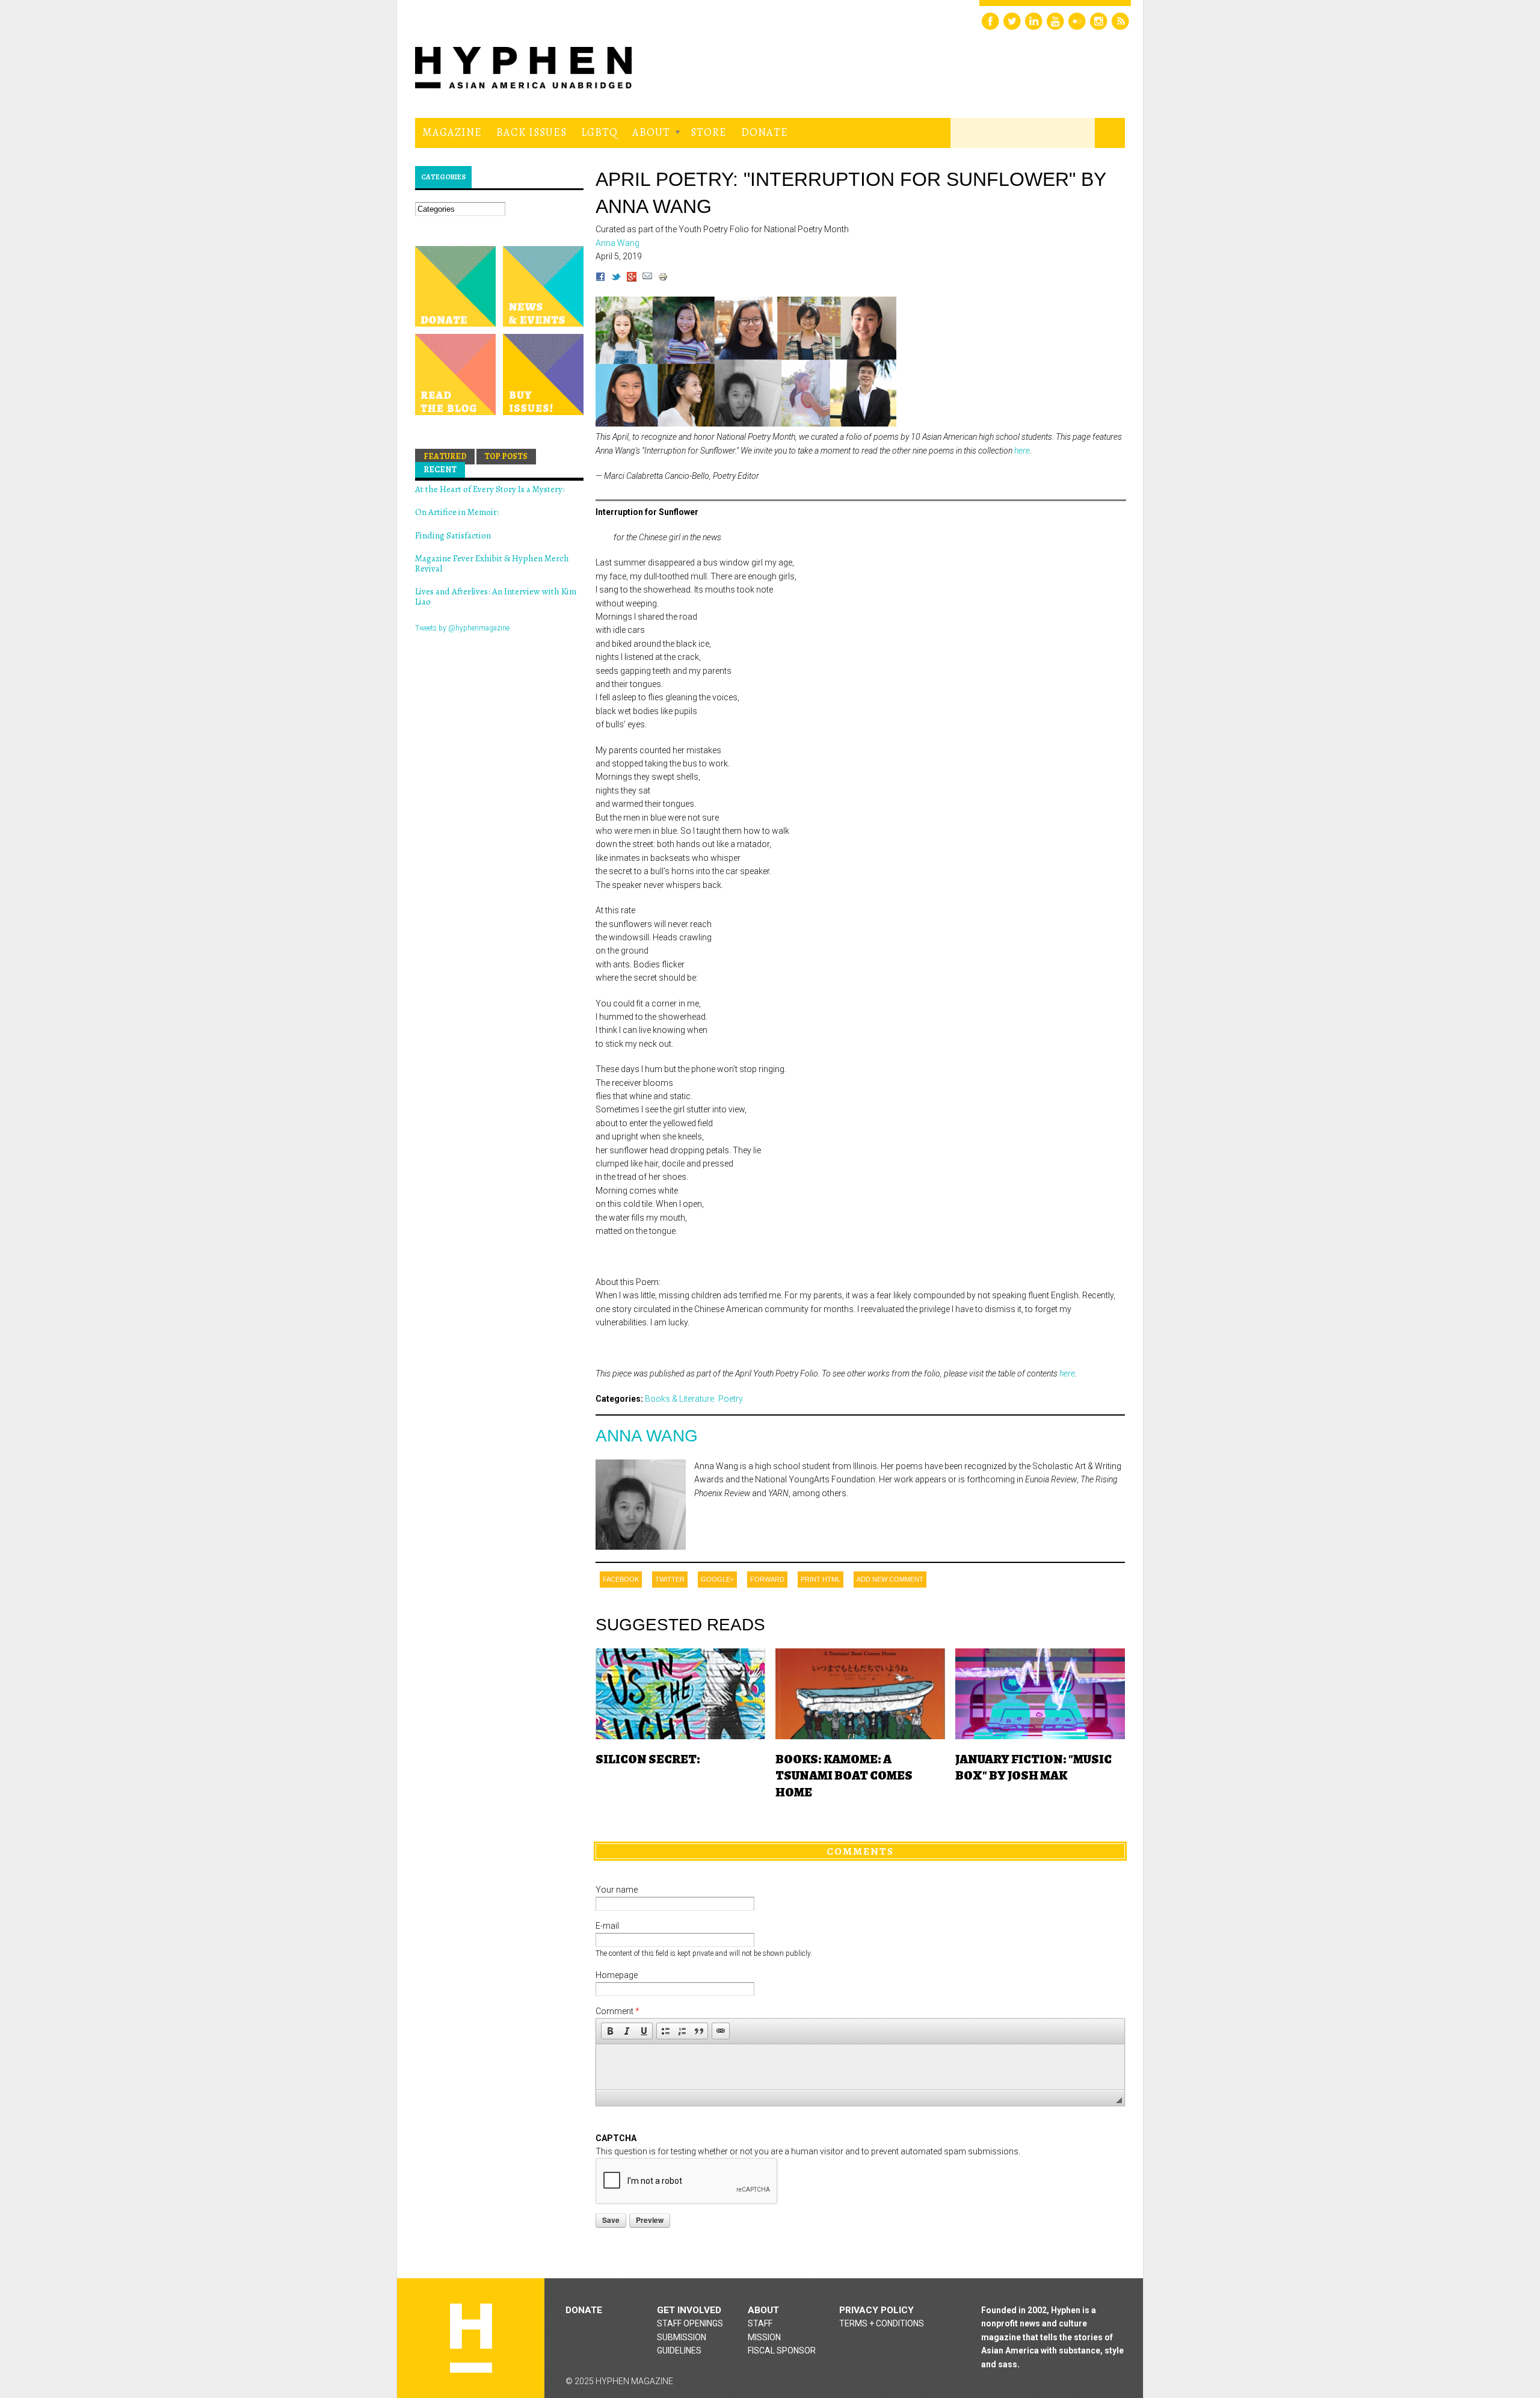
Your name (617, 1890)
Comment (618, 2011)
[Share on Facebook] (600, 279)
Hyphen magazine (471, 2338)
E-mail (607, 1926)
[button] (610, 2031)
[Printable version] (663, 279)
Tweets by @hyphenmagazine (462, 628)
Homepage (617, 1975)
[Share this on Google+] (632, 279)
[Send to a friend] (647, 279)
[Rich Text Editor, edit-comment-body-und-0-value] (860, 2067)
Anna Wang (647, 1436)
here (1022, 451)
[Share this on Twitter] (616, 279)
